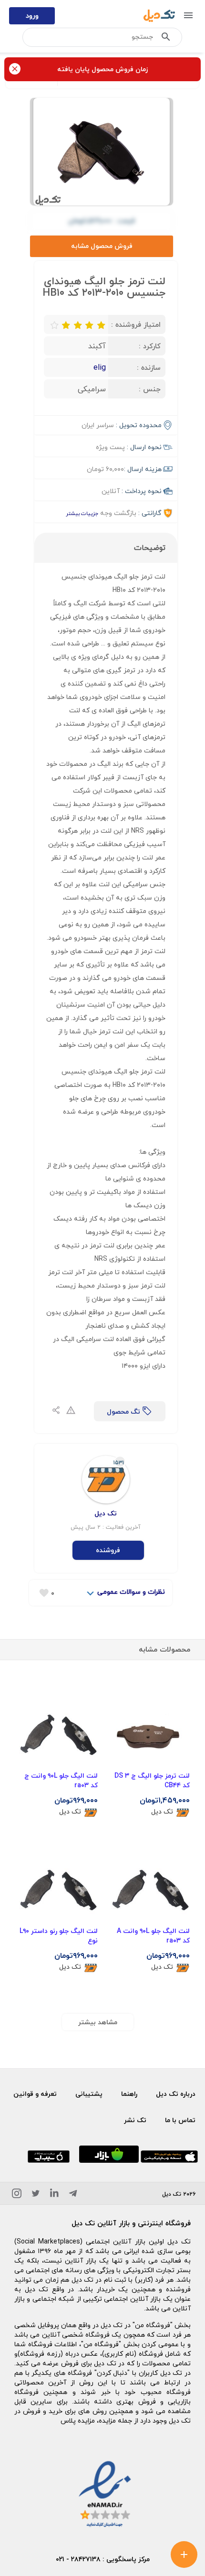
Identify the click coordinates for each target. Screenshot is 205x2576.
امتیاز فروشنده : (136, 324)
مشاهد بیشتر (98, 2022)
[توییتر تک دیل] (36, 2195)
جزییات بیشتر (82, 513)
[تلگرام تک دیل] (73, 2195)
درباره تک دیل (176, 2094)
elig (100, 367)
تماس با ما (180, 2120)
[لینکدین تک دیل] (54, 2195)
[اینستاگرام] (17, 2195)
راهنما (129, 2094)
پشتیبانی (89, 2094)
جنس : (150, 389)
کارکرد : (150, 346)
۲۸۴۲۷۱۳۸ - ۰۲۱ (78, 2559)
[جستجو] (166, 39)
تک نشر (135, 2120)
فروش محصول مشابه (102, 246)
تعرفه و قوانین (35, 2094)
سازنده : (149, 367)
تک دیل (162, 1812)
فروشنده (108, 1550)
